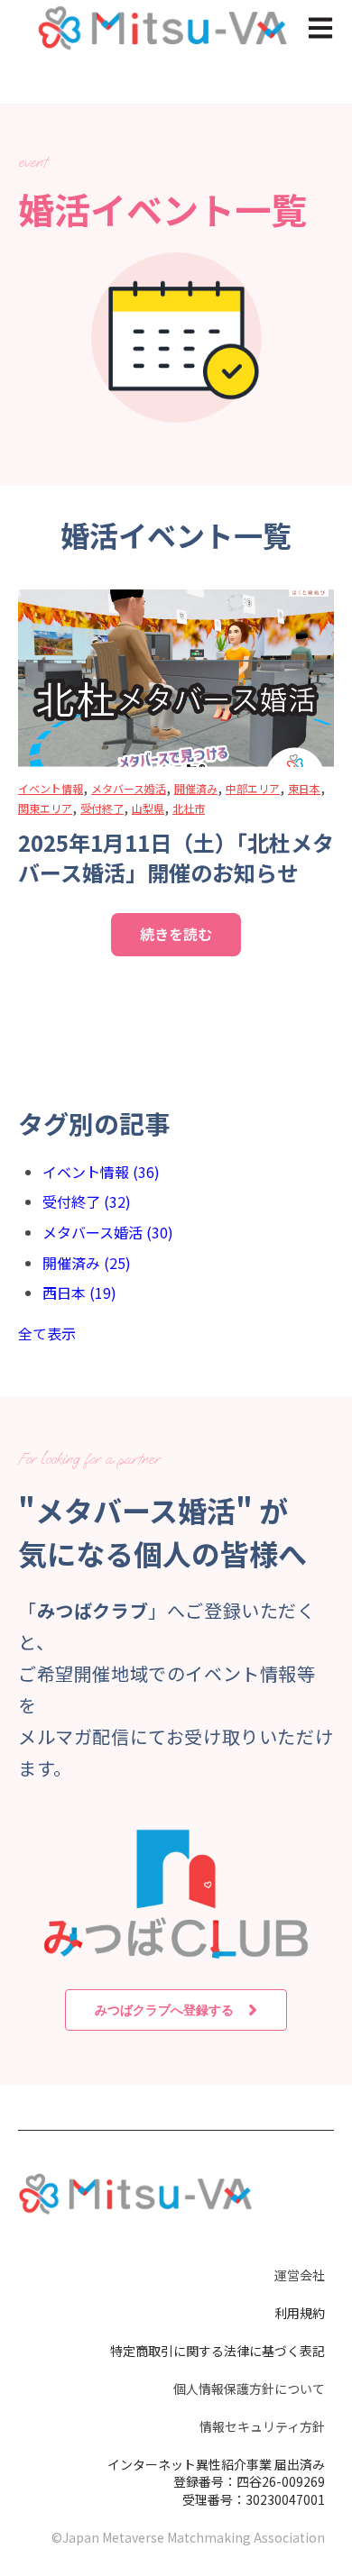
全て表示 (47, 1333)
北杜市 (189, 808)
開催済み (196, 788)
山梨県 (148, 808)
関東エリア (45, 808)
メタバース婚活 (129, 788)
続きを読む (176, 934)
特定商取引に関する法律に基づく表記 (218, 2351)
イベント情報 (51, 788)
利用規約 (300, 2313)
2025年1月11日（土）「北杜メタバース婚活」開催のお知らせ (176, 858)
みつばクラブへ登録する (164, 2010)
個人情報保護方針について (249, 2389)
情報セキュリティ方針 (262, 2426)
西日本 (79, 1293)
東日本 (304, 788)
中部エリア (253, 788)
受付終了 (102, 808)
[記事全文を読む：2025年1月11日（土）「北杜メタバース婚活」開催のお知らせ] (176, 678)
